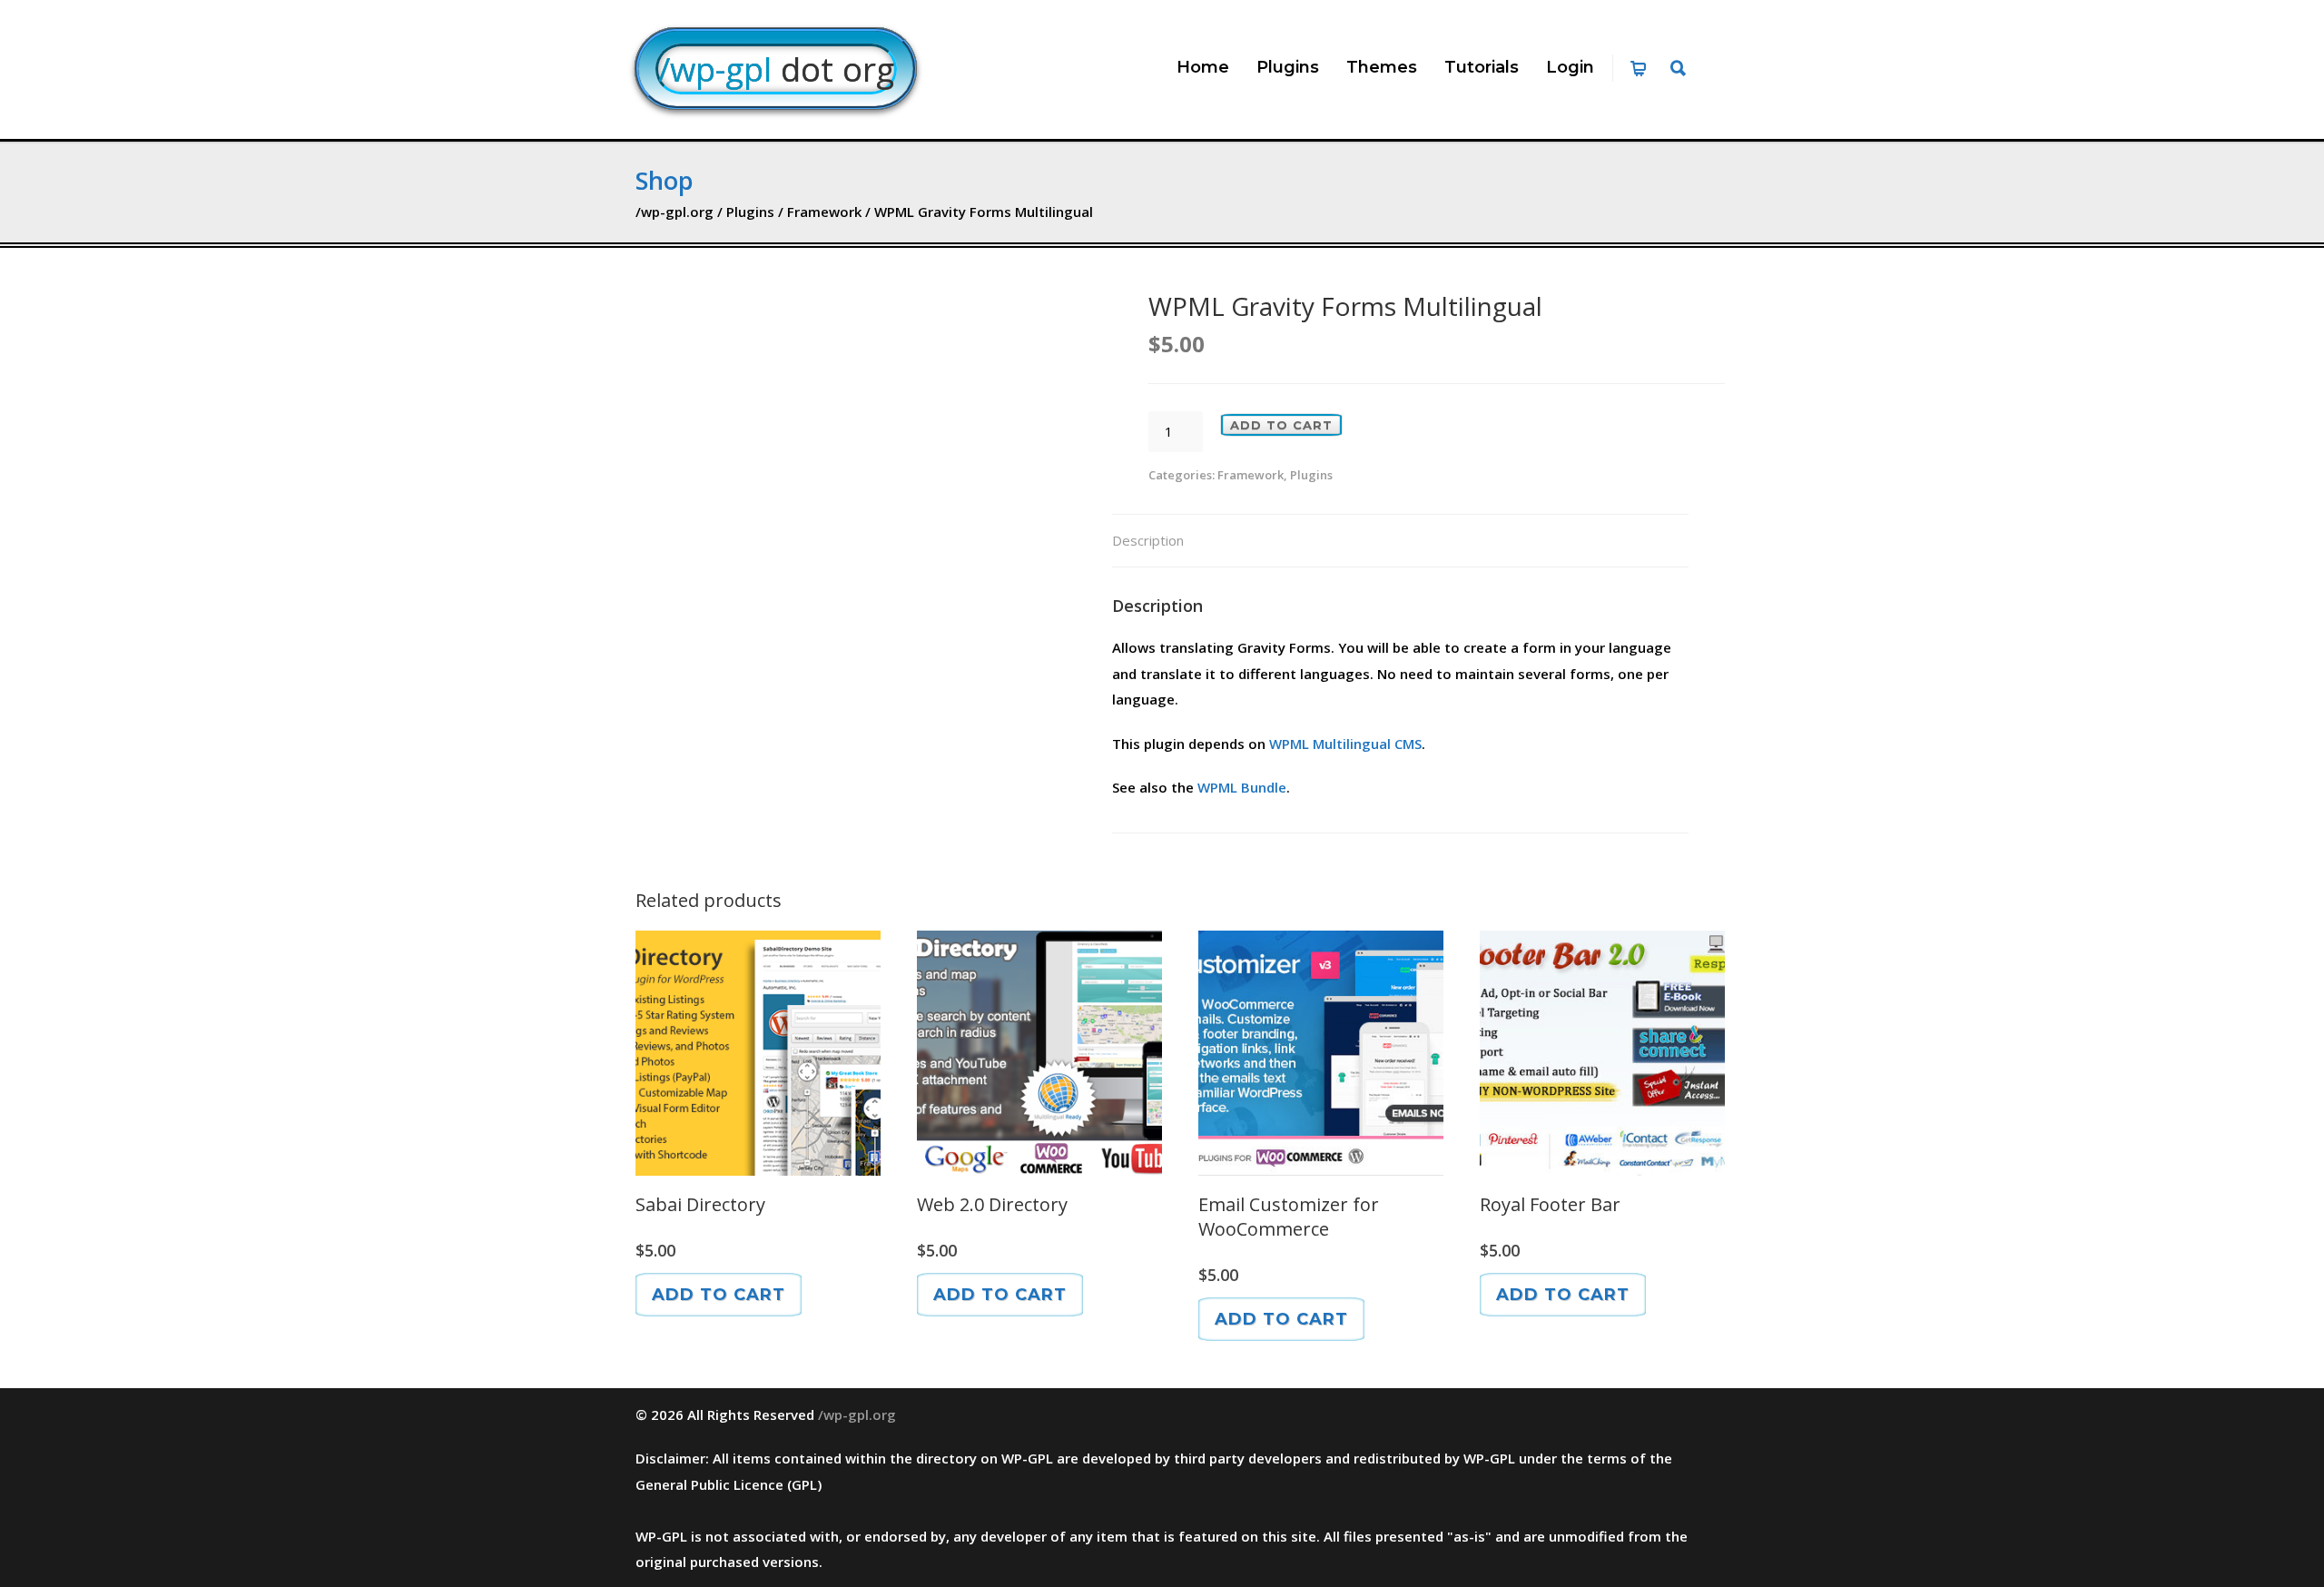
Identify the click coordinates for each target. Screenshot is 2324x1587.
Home (1203, 67)
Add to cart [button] (719, 1295)
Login (1570, 67)
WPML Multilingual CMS (1345, 744)
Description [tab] (1148, 540)
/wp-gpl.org (675, 212)
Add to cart (1281, 425)
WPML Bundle (1242, 787)
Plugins (1288, 67)
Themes (1382, 67)
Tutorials (1482, 67)
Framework (824, 212)
